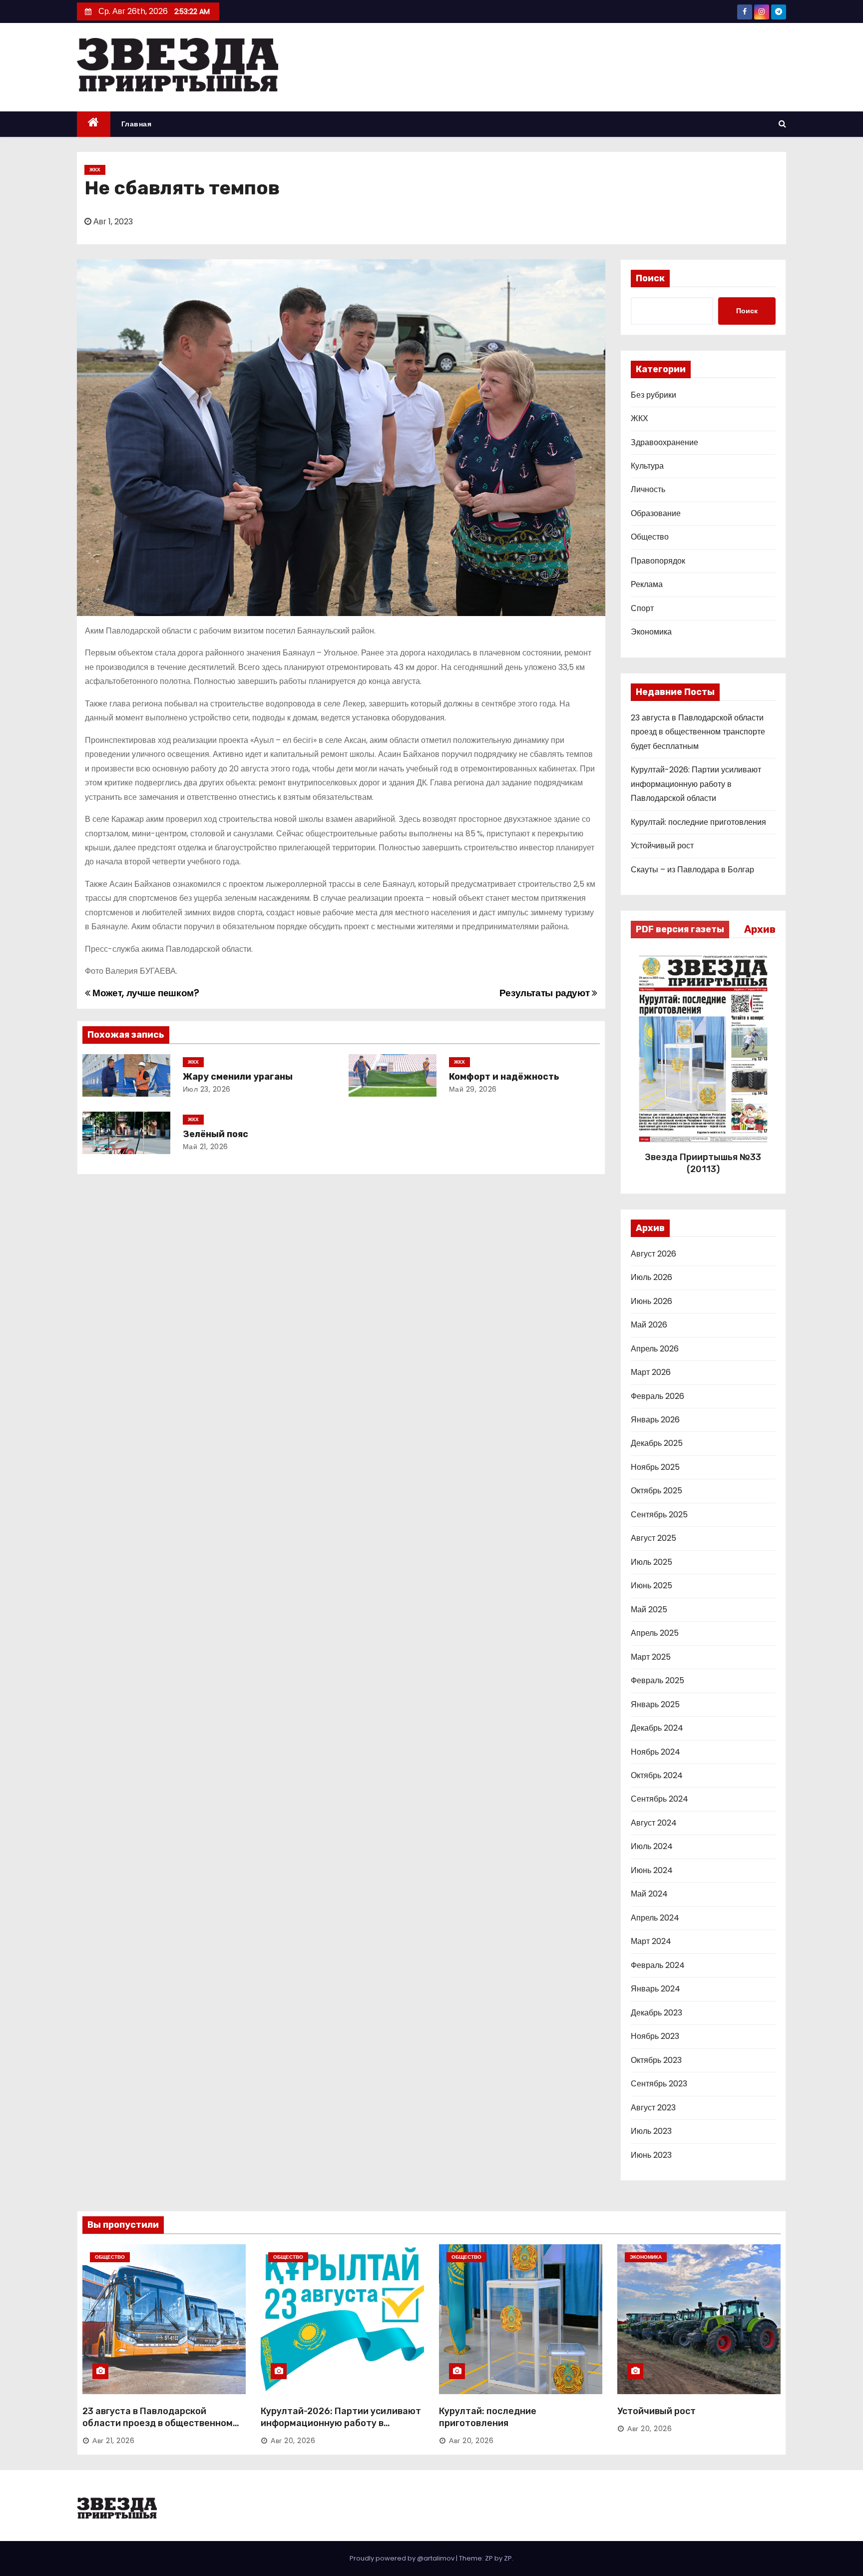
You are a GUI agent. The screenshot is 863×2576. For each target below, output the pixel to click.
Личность (648, 489)
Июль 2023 (651, 2131)
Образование (656, 513)
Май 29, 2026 (473, 1089)
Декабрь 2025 (657, 1443)
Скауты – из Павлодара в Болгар (692, 870)
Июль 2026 (651, 1277)
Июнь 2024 (652, 1870)
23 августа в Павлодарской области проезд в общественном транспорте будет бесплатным (698, 732)
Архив (760, 929)
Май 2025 (649, 1610)
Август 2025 (653, 1538)
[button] (782, 124)
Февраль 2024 (658, 1965)
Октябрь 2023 (656, 2060)
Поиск (650, 278)
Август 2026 (653, 1254)
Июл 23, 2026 (207, 1089)
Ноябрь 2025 (655, 1467)
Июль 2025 (651, 1562)
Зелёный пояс (216, 1134)
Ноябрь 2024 (655, 1752)
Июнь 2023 (651, 2155)
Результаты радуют (546, 993)
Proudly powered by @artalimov (403, 2558)
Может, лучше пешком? (145, 993)
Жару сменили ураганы (238, 1077)
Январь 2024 (655, 1989)
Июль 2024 (652, 1846)
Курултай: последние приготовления (698, 822)
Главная (137, 124)
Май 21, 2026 (206, 1147)
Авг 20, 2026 (293, 2441)
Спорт (642, 608)
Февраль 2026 (657, 1396)
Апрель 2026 (655, 1349)
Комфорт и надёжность (504, 1077)
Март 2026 (651, 1372)
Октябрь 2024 (657, 1775)
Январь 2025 (655, 1704)
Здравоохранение (664, 442)
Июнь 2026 (651, 1301)
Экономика (651, 632)
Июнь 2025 (651, 1586)
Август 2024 (654, 1823)
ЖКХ (95, 170)
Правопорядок (658, 561)
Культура (647, 466)
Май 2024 (649, 1894)
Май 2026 (649, 1325)
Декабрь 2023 (656, 2013)
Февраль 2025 (657, 1680)
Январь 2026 (655, 1420)
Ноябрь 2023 (655, 2036)
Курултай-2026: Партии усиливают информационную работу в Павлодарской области (696, 784)
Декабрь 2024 (657, 1728)
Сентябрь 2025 (659, 1515)
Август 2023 (653, 2108)
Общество (650, 537)
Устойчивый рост (662, 846)
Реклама (647, 584)
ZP (508, 2558)
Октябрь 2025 (656, 1491)
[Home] (94, 124)
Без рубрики (653, 395)
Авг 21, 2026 (113, 2441)
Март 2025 (651, 1657)
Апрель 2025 (655, 1633)
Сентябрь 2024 (659, 1799)
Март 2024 (651, 1941)
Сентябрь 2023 (659, 2084)
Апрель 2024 (655, 1918)
